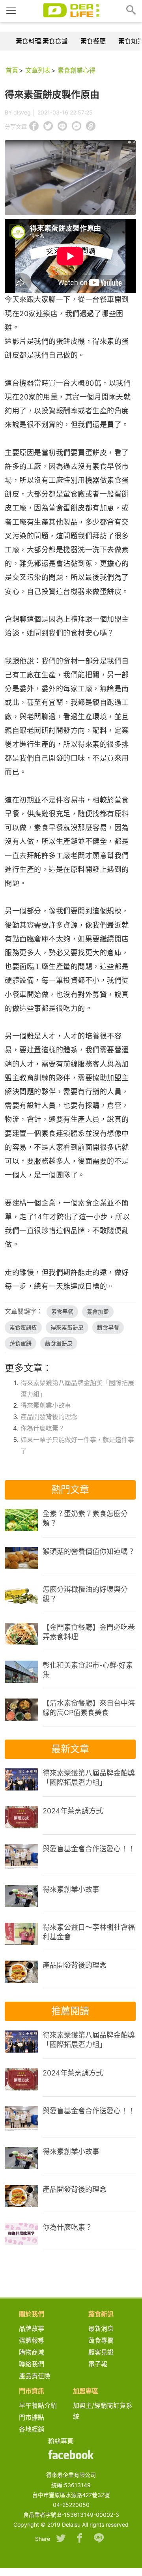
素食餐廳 (93, 41)
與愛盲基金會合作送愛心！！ (89, 1849)
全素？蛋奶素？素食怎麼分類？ (85, 1518)
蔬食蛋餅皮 (59, 1343)
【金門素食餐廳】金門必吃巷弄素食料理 (89, 1632)
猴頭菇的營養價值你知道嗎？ (89, 1551)
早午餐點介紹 (38, 2405)
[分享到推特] (61, 2539)
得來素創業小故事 (46, 1405)
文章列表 (38, 70)
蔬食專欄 (101, 2340)
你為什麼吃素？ (43, 1428)
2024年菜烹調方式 (73, 1811)
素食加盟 (98, 1311)
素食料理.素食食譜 (42, 41)
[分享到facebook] (80, 2539)
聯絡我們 (32, 2364)
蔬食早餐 (108, 1327)
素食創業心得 (77, 70)
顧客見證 (101, 2352)
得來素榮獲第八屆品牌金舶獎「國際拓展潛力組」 (89, 1778)
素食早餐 (62, 1311)
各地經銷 (32, 2429)
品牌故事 (38, 2329)
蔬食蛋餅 (21, 1343)
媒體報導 (32, 2340)
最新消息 (104, 2329)
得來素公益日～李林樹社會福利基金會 (89, 1932)
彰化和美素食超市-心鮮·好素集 (88, 1670)
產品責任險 (35, 2376)
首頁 (12, 70)
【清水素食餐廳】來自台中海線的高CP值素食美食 (89, 1708)
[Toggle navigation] (11, 10)
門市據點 (32, 2417)
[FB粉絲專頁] (71, 2455)
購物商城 (32, 2352)
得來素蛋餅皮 (67, 1327)
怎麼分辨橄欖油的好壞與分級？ (85, 1594)
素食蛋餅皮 (23, 1327)
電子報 (98, 2364)
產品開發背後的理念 (49, 1417)
